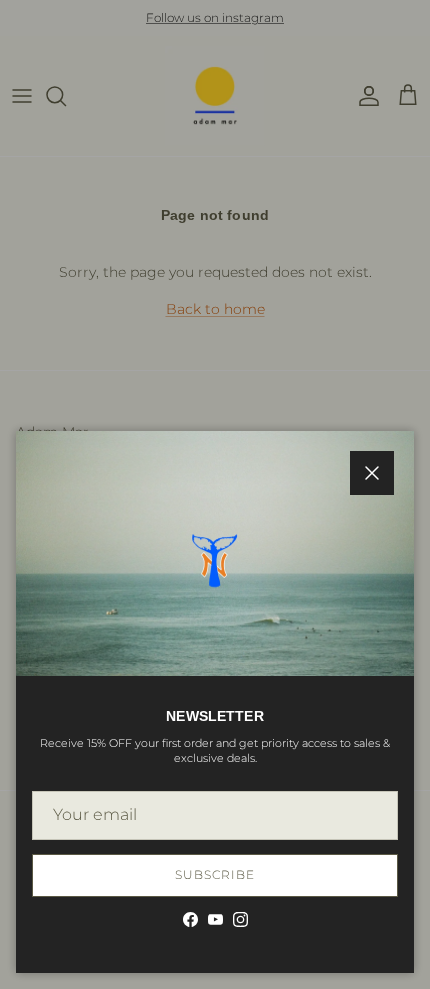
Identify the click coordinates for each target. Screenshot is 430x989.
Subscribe (215, 874)
